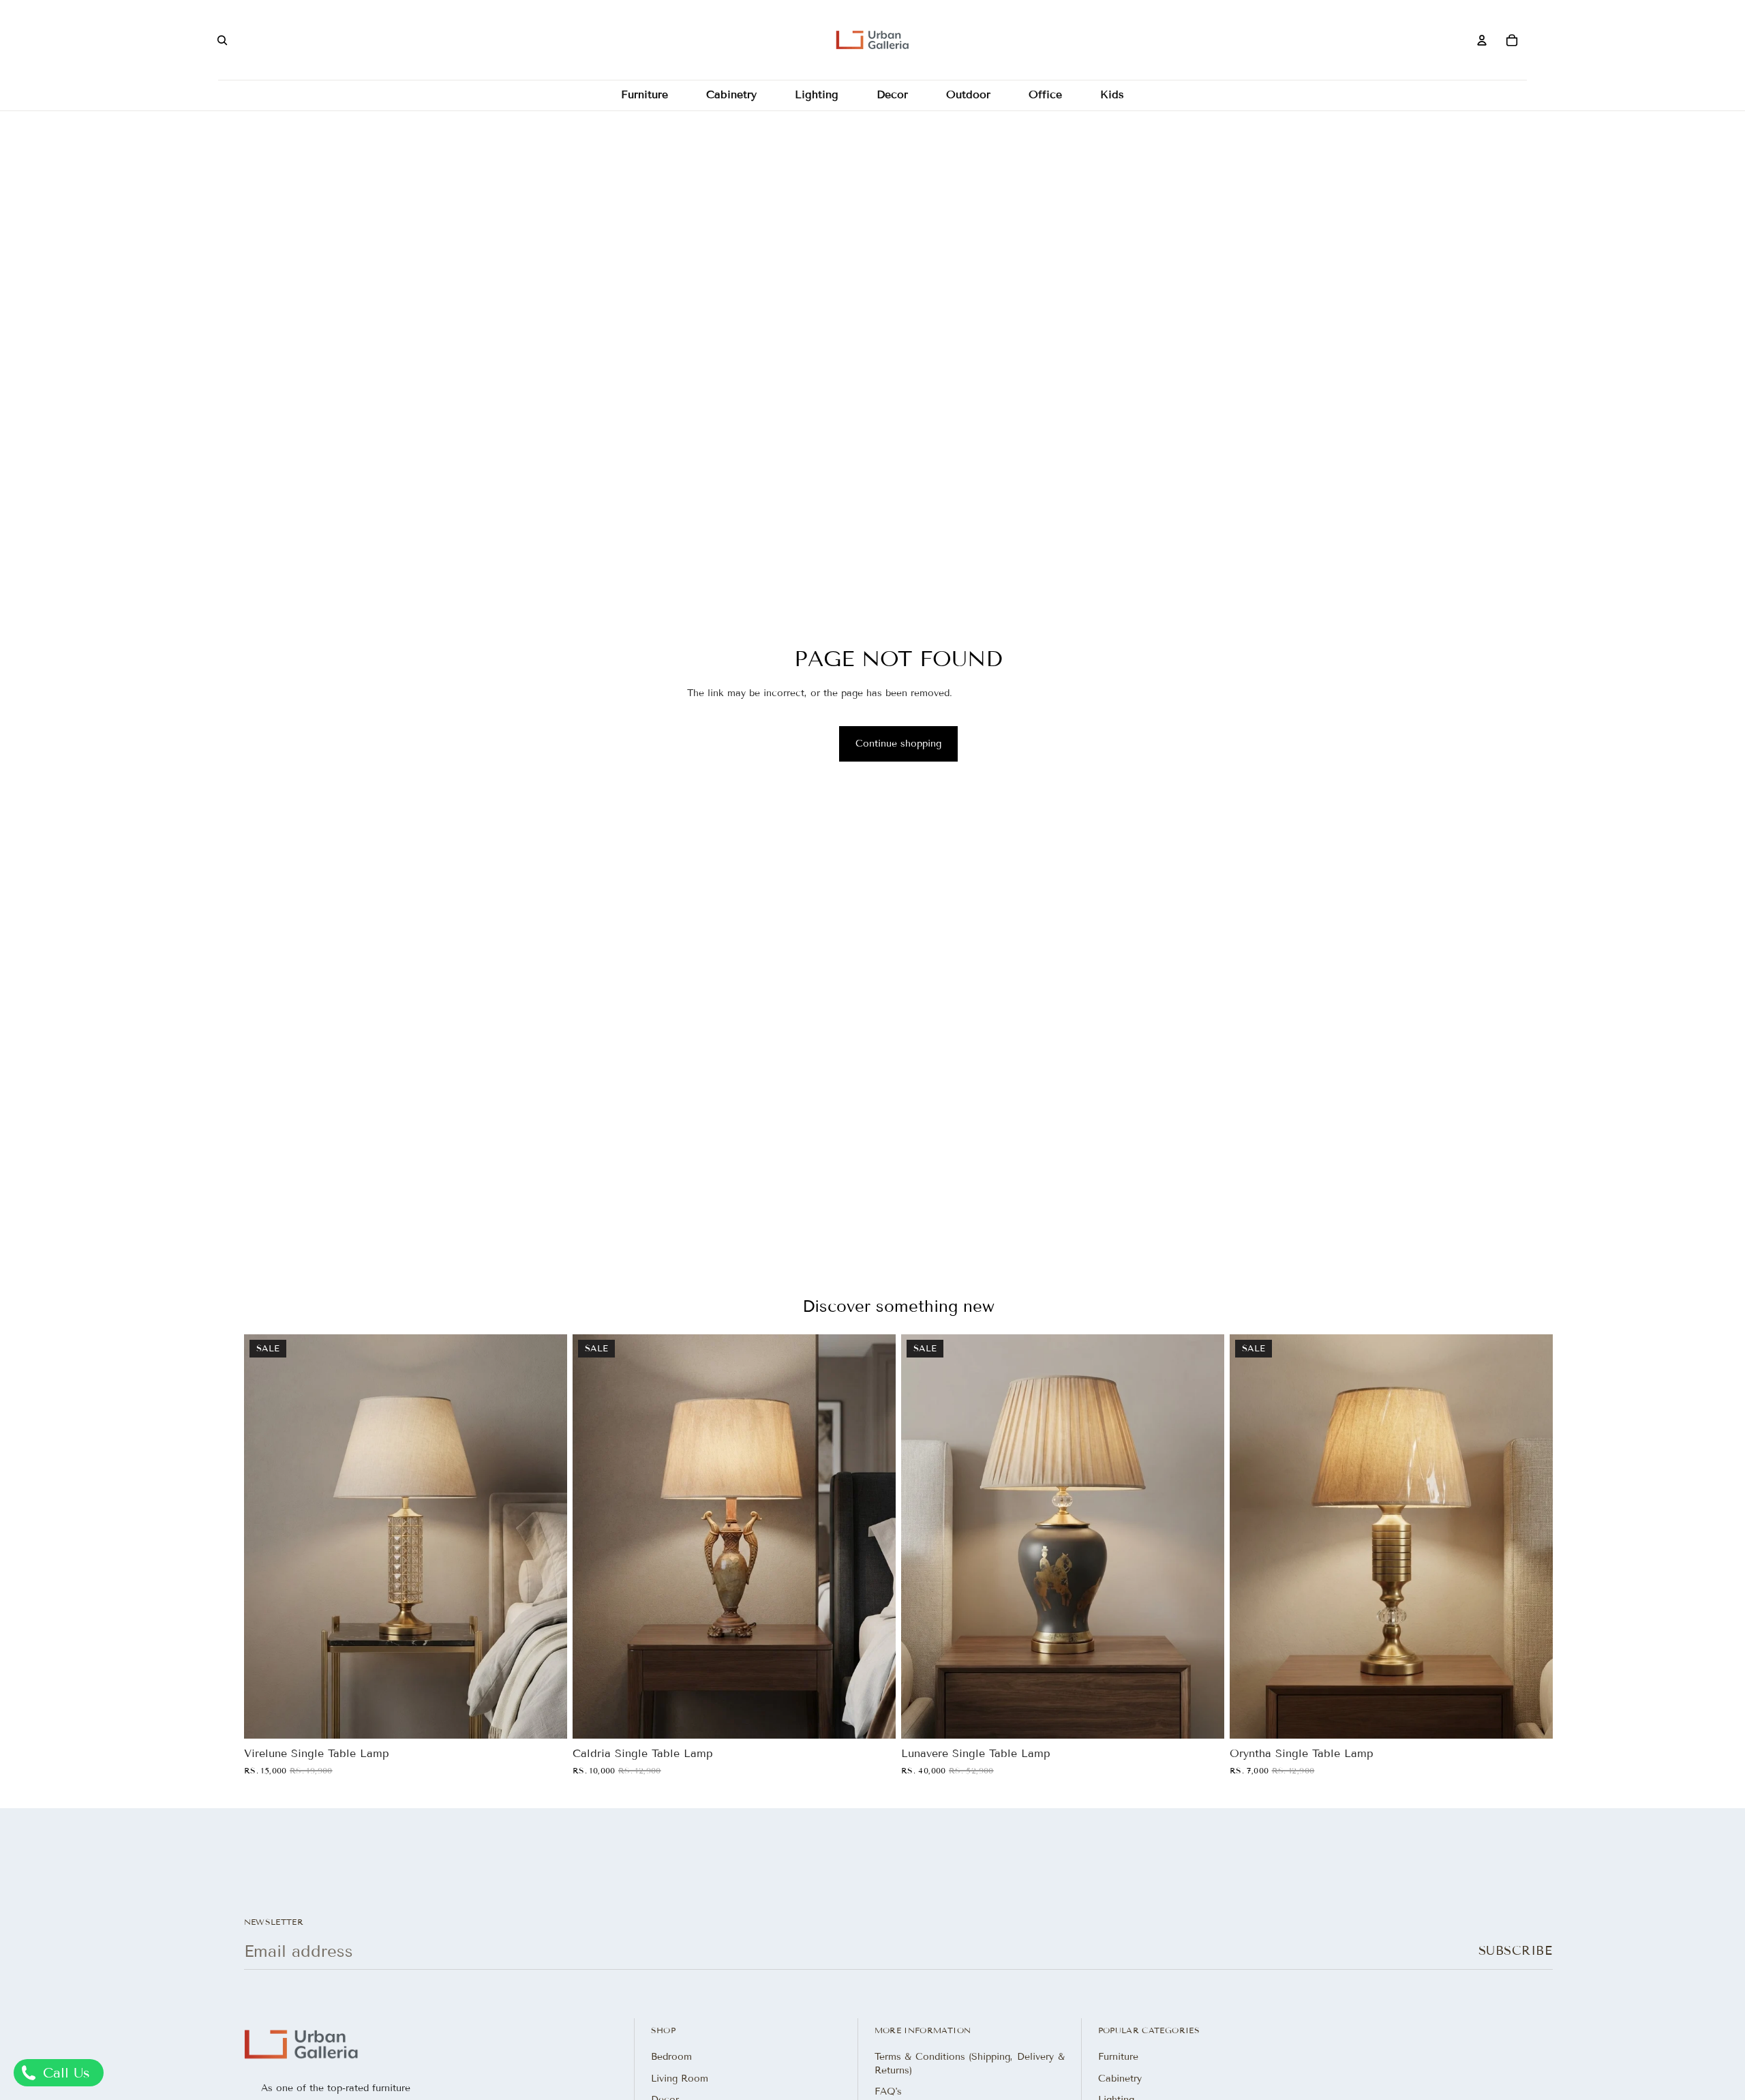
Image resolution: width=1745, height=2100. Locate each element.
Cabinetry (1120, 2079)
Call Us (64, 2073)
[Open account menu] (1482, 40)
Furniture (1118, 2057)
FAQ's (888, 2091)
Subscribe (1516, 1951)
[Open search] (222, 40)
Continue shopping (898, 744)
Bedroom (671, 2057)
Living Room (680, 2079)
